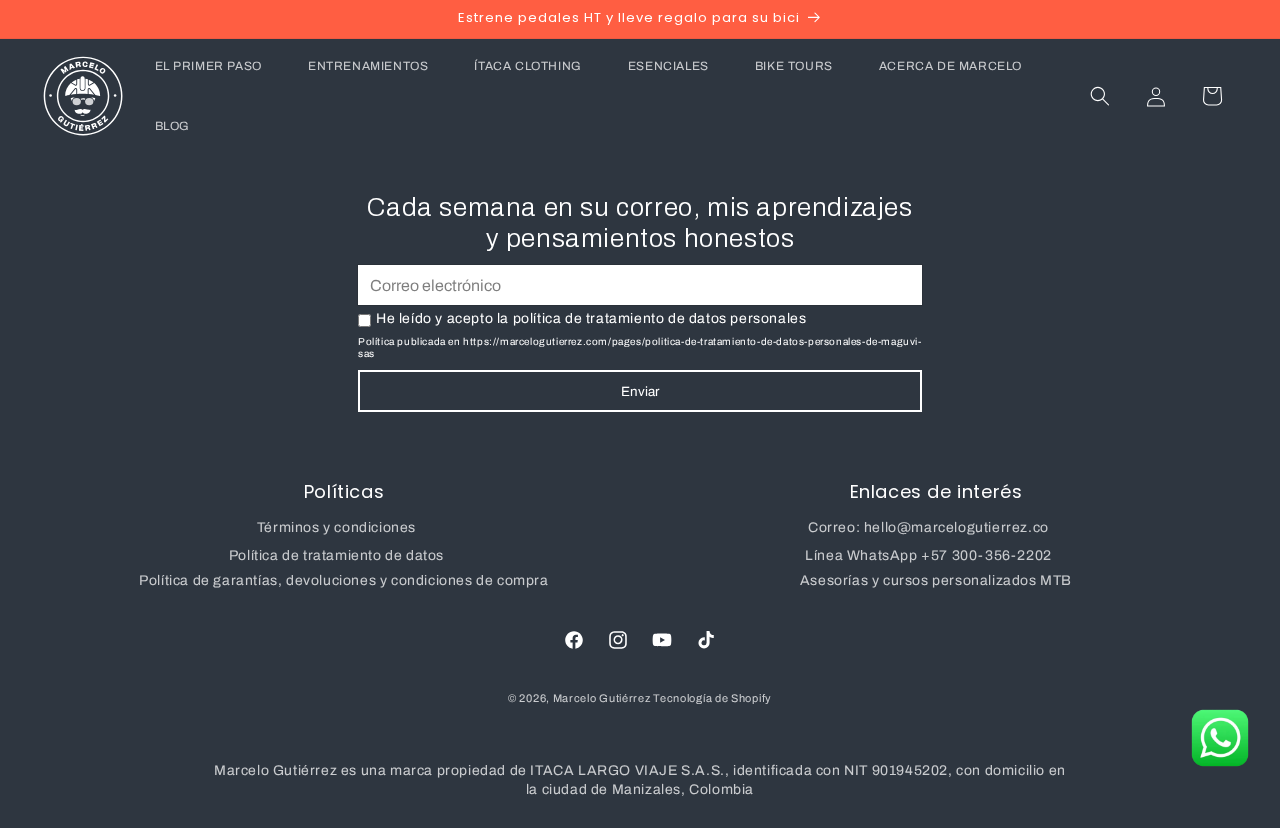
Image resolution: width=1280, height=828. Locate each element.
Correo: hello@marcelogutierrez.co (928, 527)
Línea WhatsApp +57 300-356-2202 (928, 555)
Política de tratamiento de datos (336, 555)
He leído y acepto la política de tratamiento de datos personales (591, 318)
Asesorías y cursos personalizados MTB (936, 580)
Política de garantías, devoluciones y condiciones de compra (343, 580)
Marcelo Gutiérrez (603, 698)
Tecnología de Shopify (712, 698)
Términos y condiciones (336, 527)
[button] (1100, 96)
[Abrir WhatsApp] (1220, 738)
